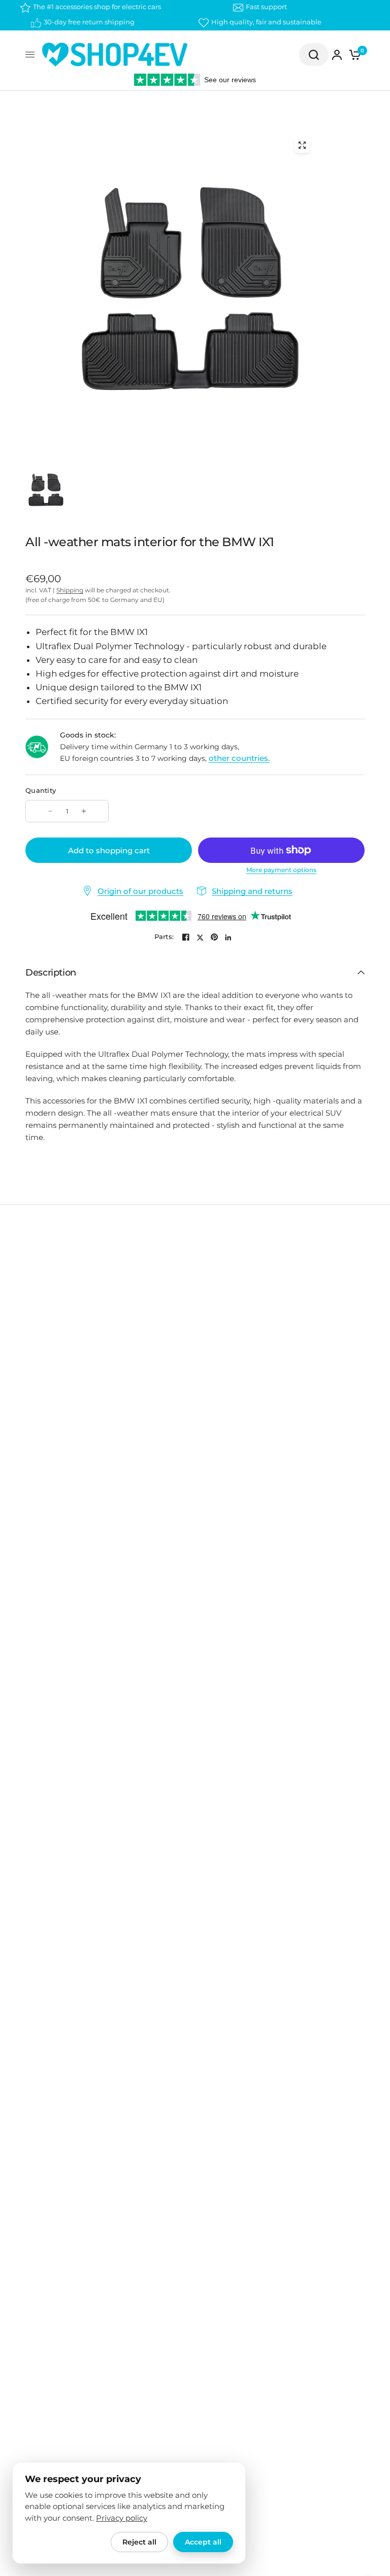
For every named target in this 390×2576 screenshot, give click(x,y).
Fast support (266, 7)
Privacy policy (122, 2518)
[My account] (337, 55)
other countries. (239, 758)
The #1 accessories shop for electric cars (97, 7)
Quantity (41, 790)
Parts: (164, 937)
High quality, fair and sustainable (266, 22)
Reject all (139, 2542)
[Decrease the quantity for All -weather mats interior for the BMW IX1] (50, 811)
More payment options (281, 870)
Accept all (203, 2542)
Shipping (70, 590)
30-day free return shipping (89, 22)
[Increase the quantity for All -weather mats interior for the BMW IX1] (84, 811)
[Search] (314, 55)
